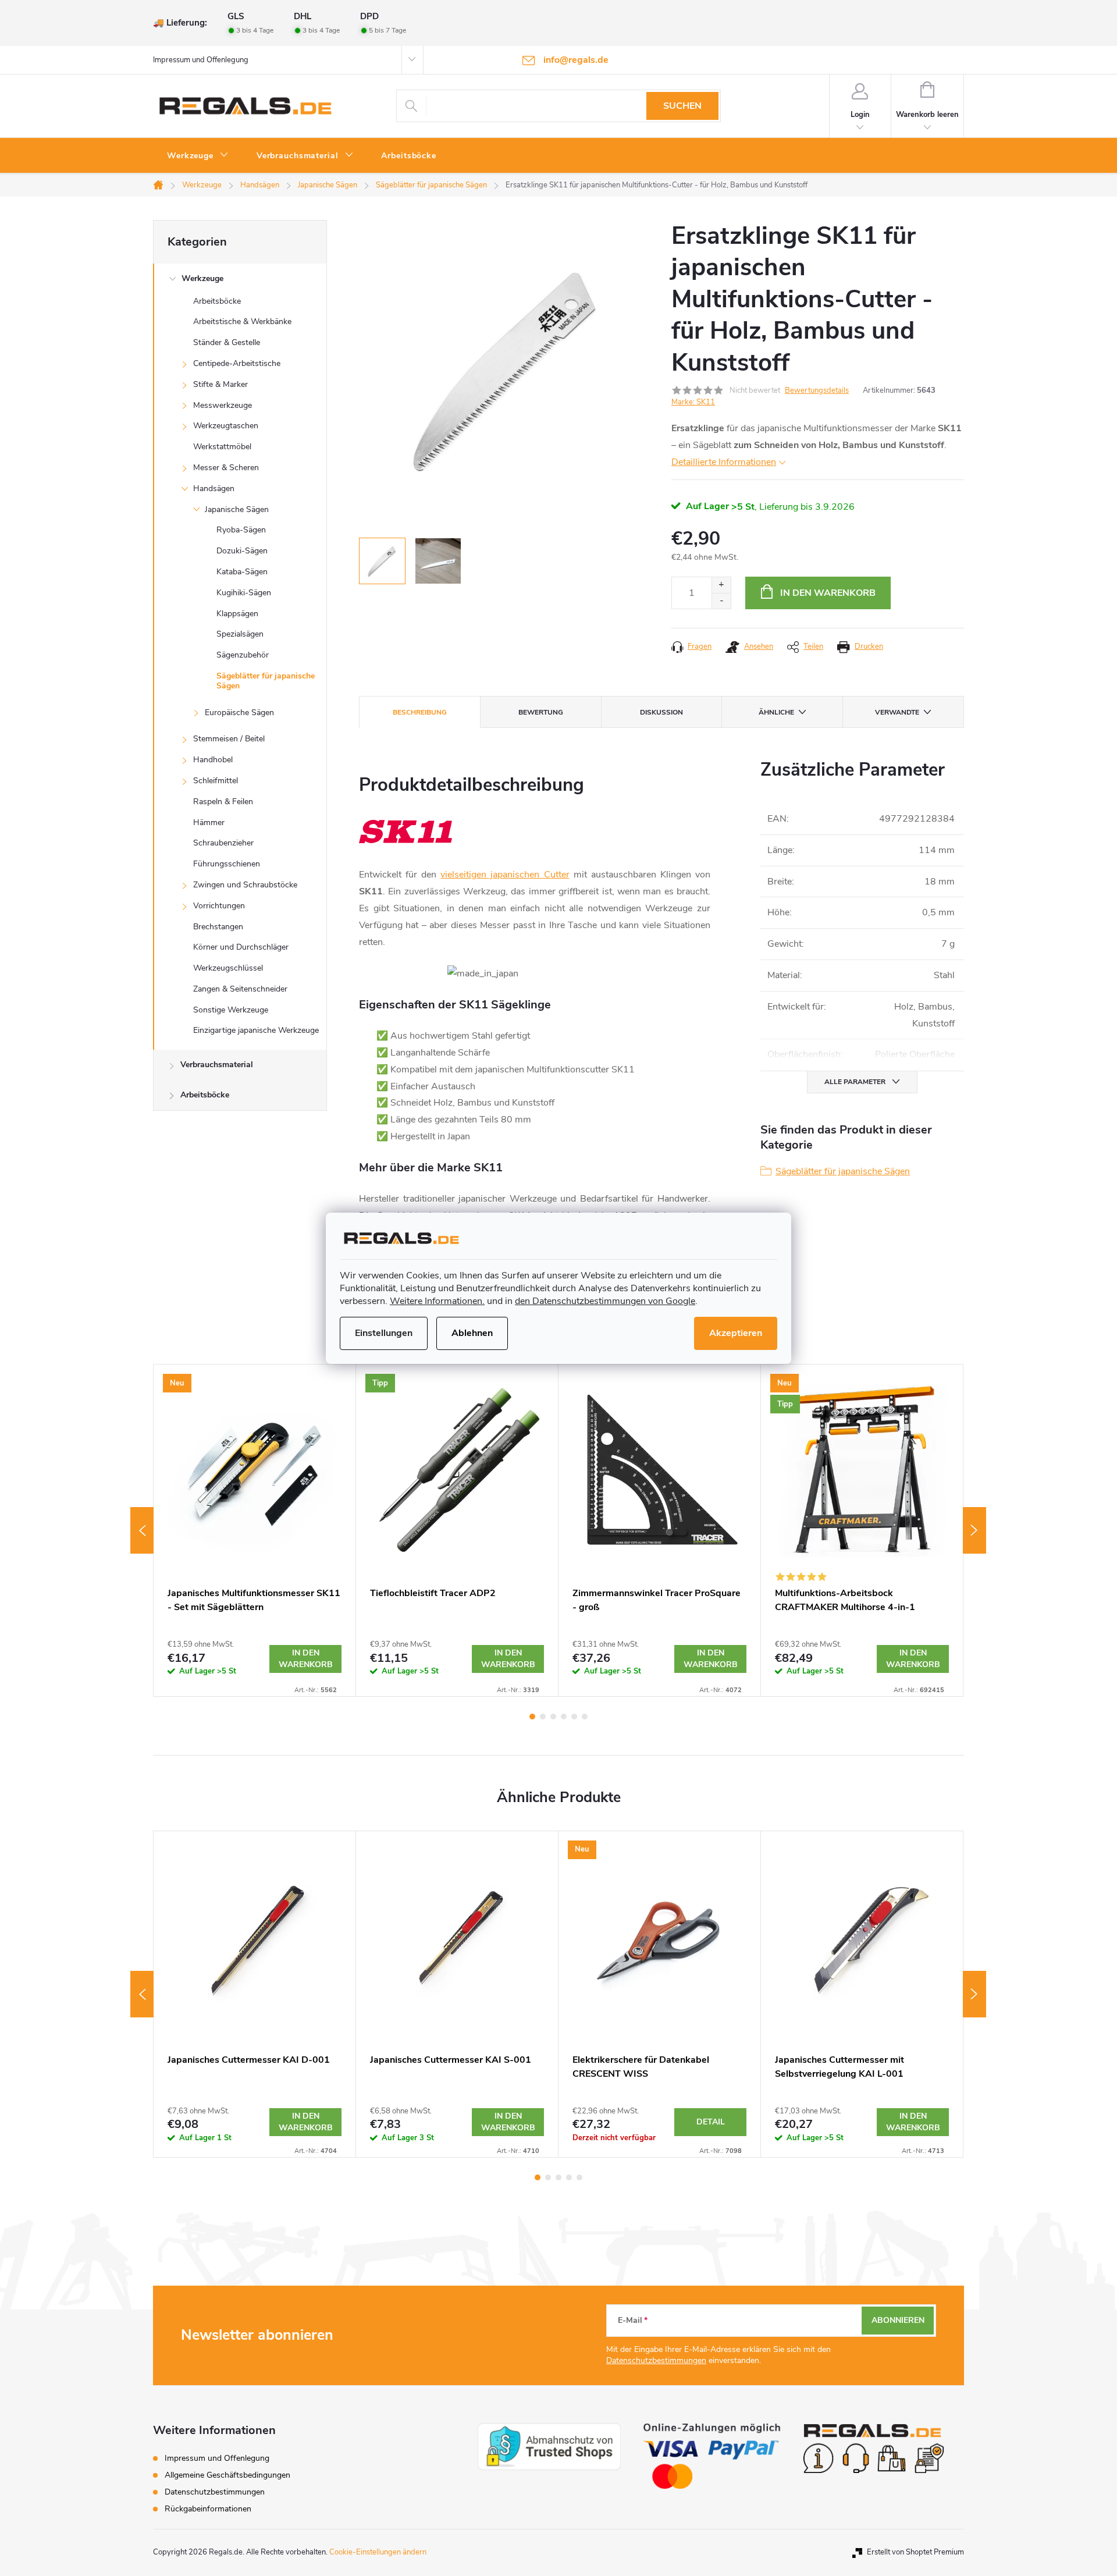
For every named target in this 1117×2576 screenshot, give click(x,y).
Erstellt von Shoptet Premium (915, 2552)
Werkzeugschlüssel (228, 968)
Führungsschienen (227, 864)
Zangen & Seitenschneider (240, 989)
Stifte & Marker (220, 384)
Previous (142, 1530)
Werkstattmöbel (222, 447)
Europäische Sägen (239, 713)
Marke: (693, 402)
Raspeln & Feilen (223, 802)
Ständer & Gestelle (227, 342)
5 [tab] (574, 1717)
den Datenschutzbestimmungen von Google (605, 1301)
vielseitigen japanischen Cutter (505, 875)
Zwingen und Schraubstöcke (245, 885)
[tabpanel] (255, 1530)
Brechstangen (218, 927)
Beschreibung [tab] (420, 712)
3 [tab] (553, 1717)
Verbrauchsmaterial (217, 1065)
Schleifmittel (216, 781)
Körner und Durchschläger (241, 947)
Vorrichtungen (219, 906)
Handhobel (213, 760)
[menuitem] (198, 156)
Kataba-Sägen (242, 572)
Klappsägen (237, 614)
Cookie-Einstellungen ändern (378, 2552)
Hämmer (209, 822)
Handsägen (214, 488)
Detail (711, 2122)
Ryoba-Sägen (241, 530)
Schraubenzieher (223, 843)
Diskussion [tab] (661, 712)
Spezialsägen (240, 634)
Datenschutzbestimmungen (656, 2360)
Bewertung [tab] (541, 712)
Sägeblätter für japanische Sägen (266, 681)
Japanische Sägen (237, 509)
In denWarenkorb (306, 1659)
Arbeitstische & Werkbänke (242, 321)
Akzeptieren (736, 1333)
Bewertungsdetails (817, 390)
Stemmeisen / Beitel (229, 739)
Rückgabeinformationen (208, 2509)
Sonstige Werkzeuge (231, 1010)
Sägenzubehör (243, 655)
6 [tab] (585, 1717)
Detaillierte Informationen (724, 462)
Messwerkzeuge (223, 405)
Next (974, 1530)
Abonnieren (898, 2320)
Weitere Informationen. (437, 1301)
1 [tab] (532, 1717)
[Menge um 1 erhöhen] (721, 585)
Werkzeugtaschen (226, 426)
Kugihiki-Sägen (244, 593)
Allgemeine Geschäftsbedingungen (227, 2475)
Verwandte (897, 712)
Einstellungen (384, 1333)
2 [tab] (543, 1717)
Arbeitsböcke (217, 301)
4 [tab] (564, 1717)
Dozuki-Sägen (242, 551)
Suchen (682, 106)
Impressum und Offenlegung (201, 60)
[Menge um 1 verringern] (721, 601)
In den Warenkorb (828, 593)
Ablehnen (472, 1333)
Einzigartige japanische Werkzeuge (256, 1030)
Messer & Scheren (226, 468)
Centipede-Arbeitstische (237, 363)
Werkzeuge (202, 278)
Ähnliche (776, 712)
